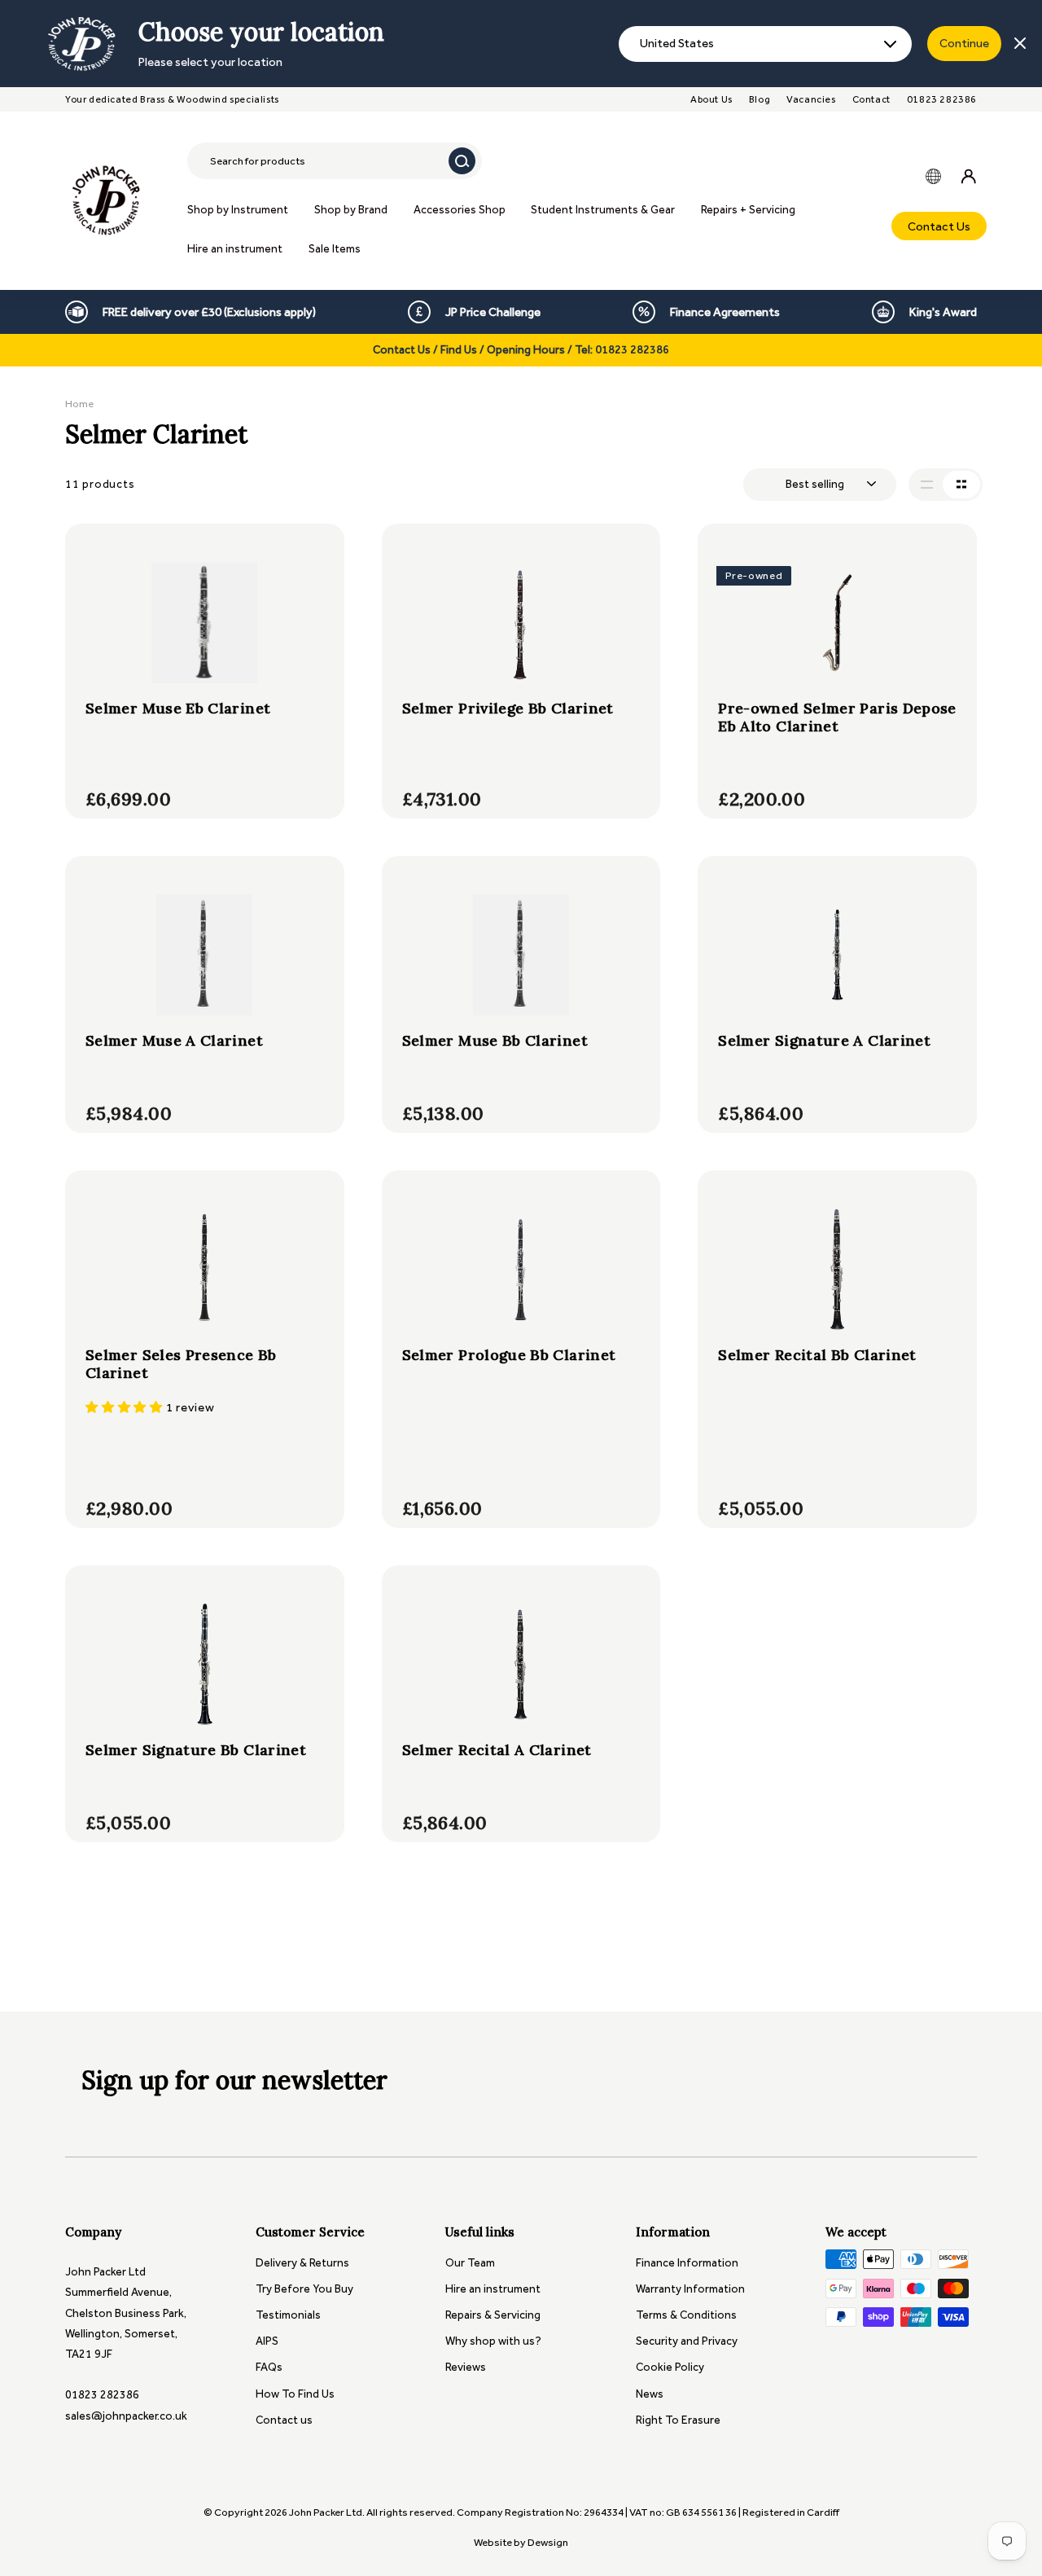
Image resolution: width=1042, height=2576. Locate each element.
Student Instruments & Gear (603, 210)
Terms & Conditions (686, 2315)
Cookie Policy (670, 2367)
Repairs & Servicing (493, 2315)
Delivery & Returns (302, 2263)
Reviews (466, 2367)
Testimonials (288, 2315)
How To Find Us (295, 2394)
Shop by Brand (351, 210)
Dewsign (548, 2542)
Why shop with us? (493, 2341)
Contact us (284, 2420)
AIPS (267, 2341)
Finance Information (687, 2263)
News (650, 2394)
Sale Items (335, 249)
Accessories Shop (460, 210)
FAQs (269, 2367)
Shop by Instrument (238, 210)
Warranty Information (690, 2289)
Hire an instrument (235, 249)
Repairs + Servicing (748, 210)
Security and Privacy (687, 2341)
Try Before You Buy (304, 2289)
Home (79, 404)
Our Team (470, 2263)
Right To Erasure (678, 2420)
